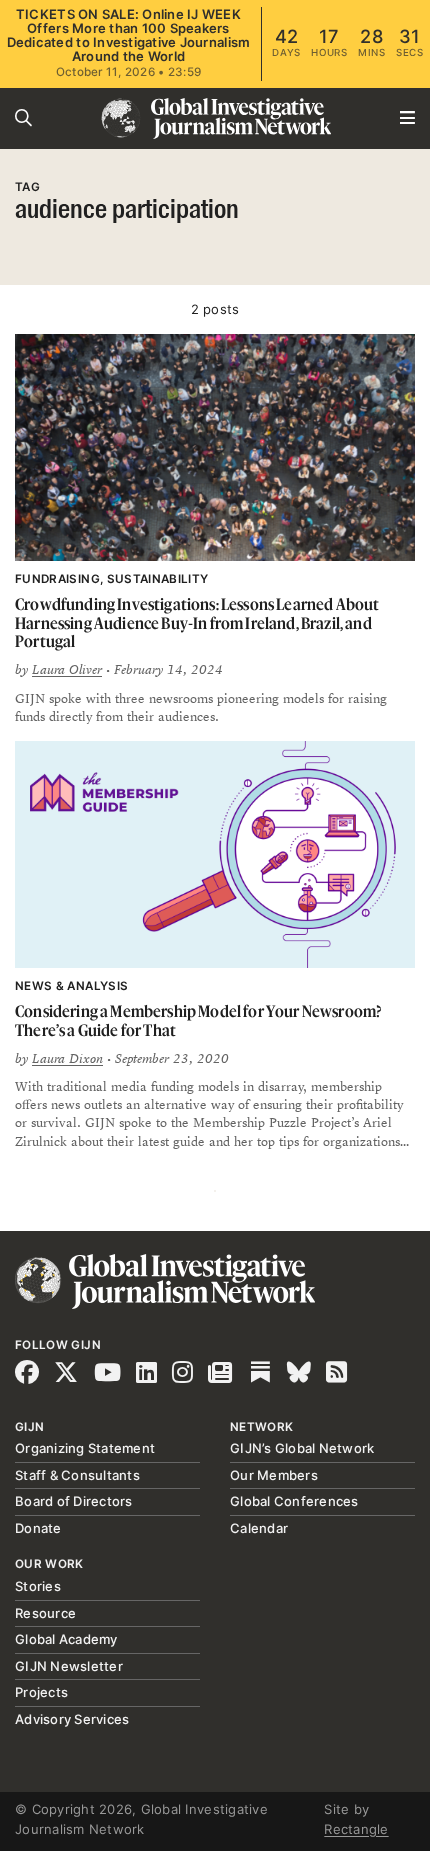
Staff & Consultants (77, 1475)
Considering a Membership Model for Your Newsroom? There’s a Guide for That (198, 1020)
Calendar (259, 1528)
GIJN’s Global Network (302, 1448)
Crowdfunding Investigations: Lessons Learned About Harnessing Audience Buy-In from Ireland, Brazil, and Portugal (197, 622)
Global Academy (66, 1639)
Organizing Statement (85, 1448)
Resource (45, 1613)
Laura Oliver (67, 670)
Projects (41, 1692)
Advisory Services (72, 1719)
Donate (38, 1528)
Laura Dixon (67, 1059)
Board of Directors (74, 1501)
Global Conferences (294, 1501)
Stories (38, 1586)
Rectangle (356, 1829)
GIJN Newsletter (69, 1666)
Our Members (274, 1475)
